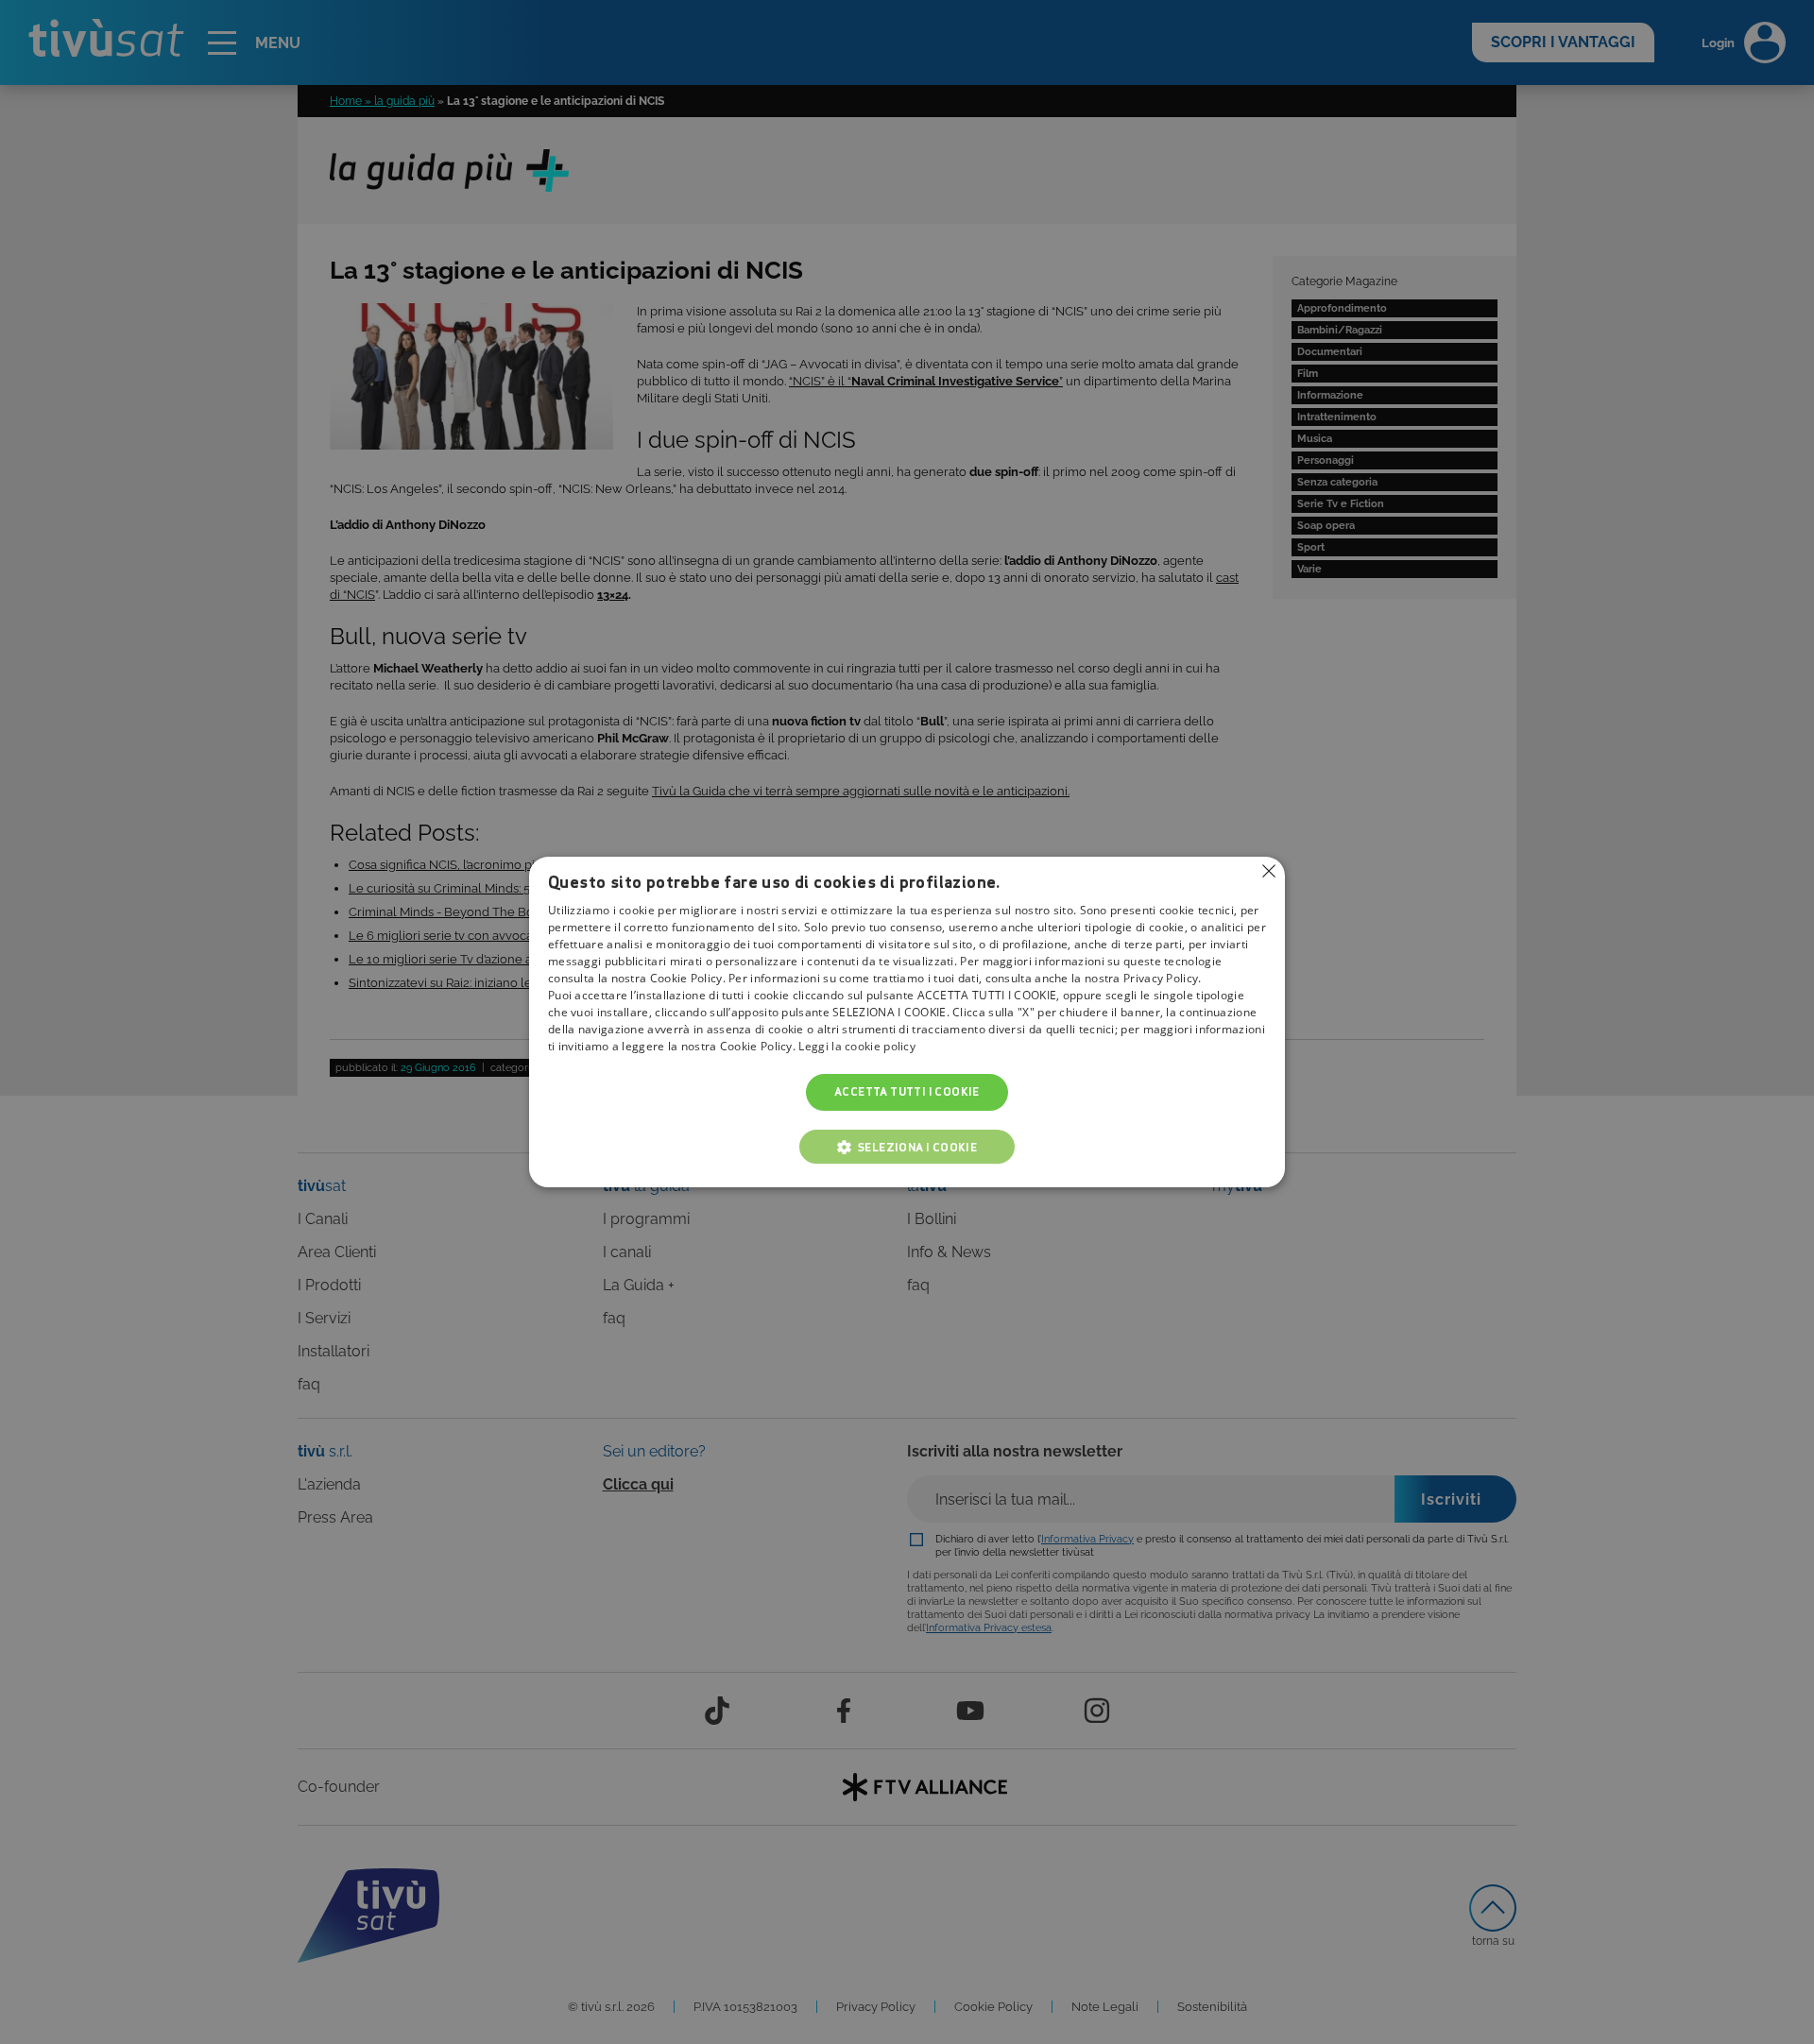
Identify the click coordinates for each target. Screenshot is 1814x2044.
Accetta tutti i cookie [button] (907, 1092)
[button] (907, 1147)
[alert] (907, 1022)
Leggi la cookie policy (857, 1047)
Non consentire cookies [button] (1269, 871)
